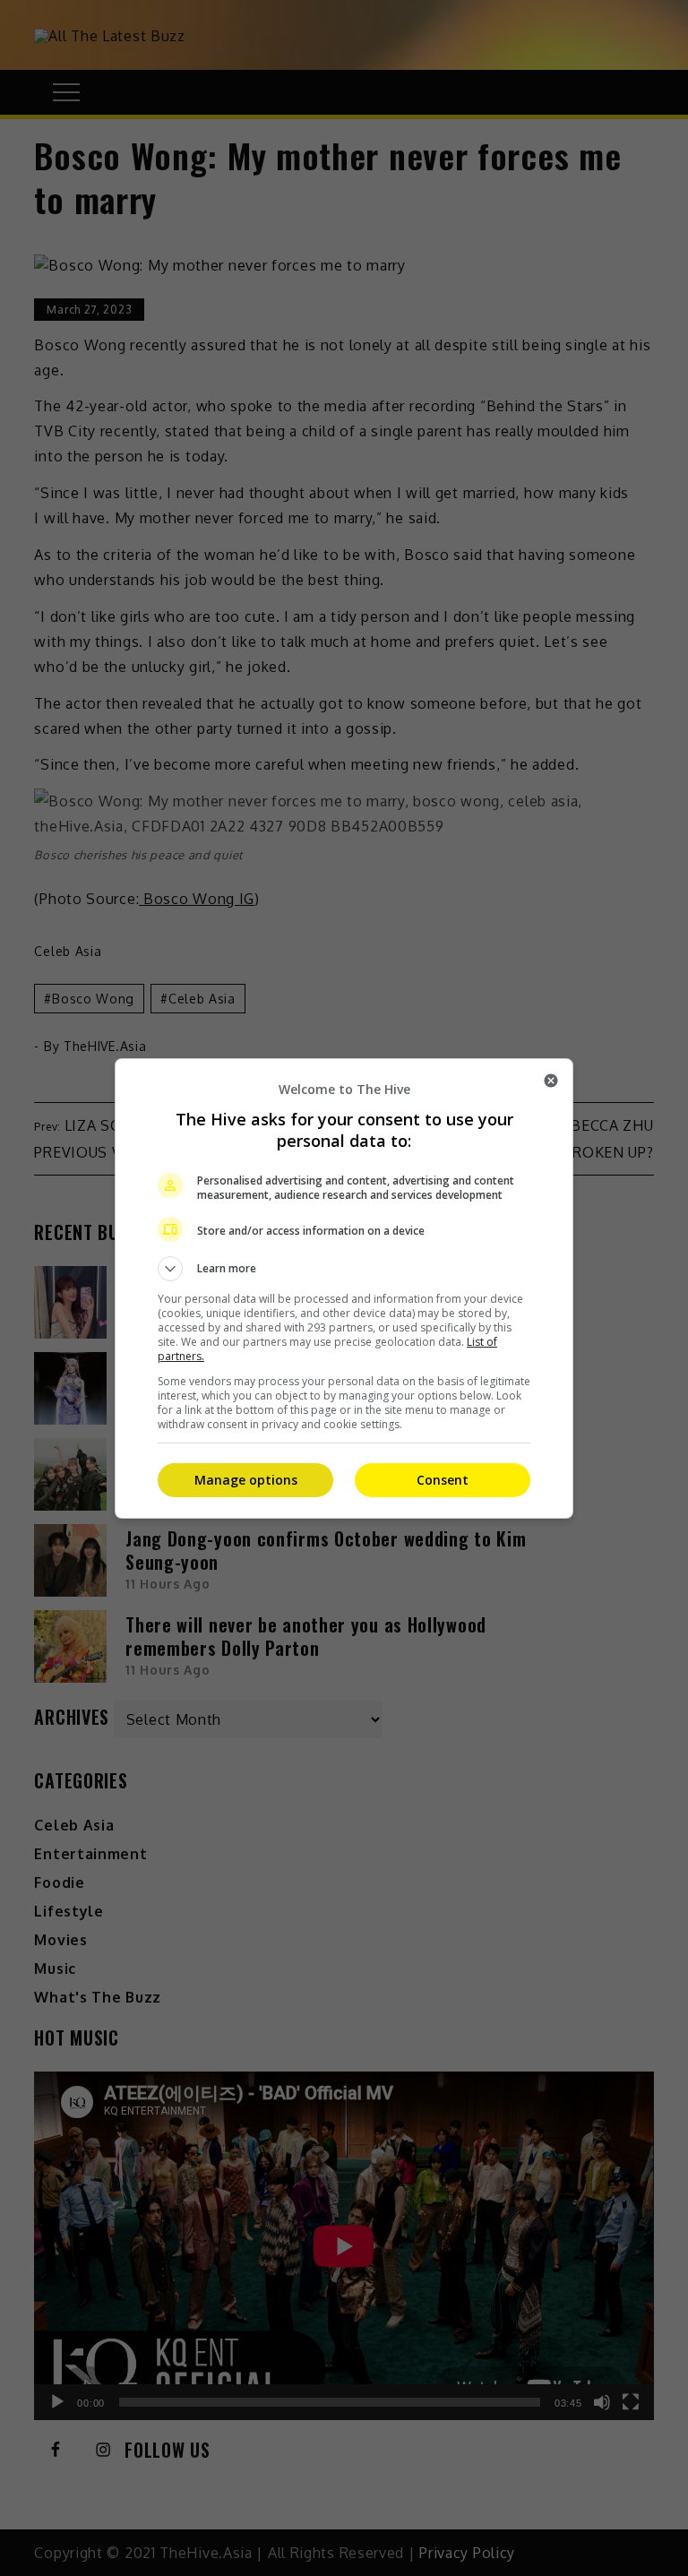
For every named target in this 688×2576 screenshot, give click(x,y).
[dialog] (344, 1288)
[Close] (551, 1081)
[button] (344, 1269)
